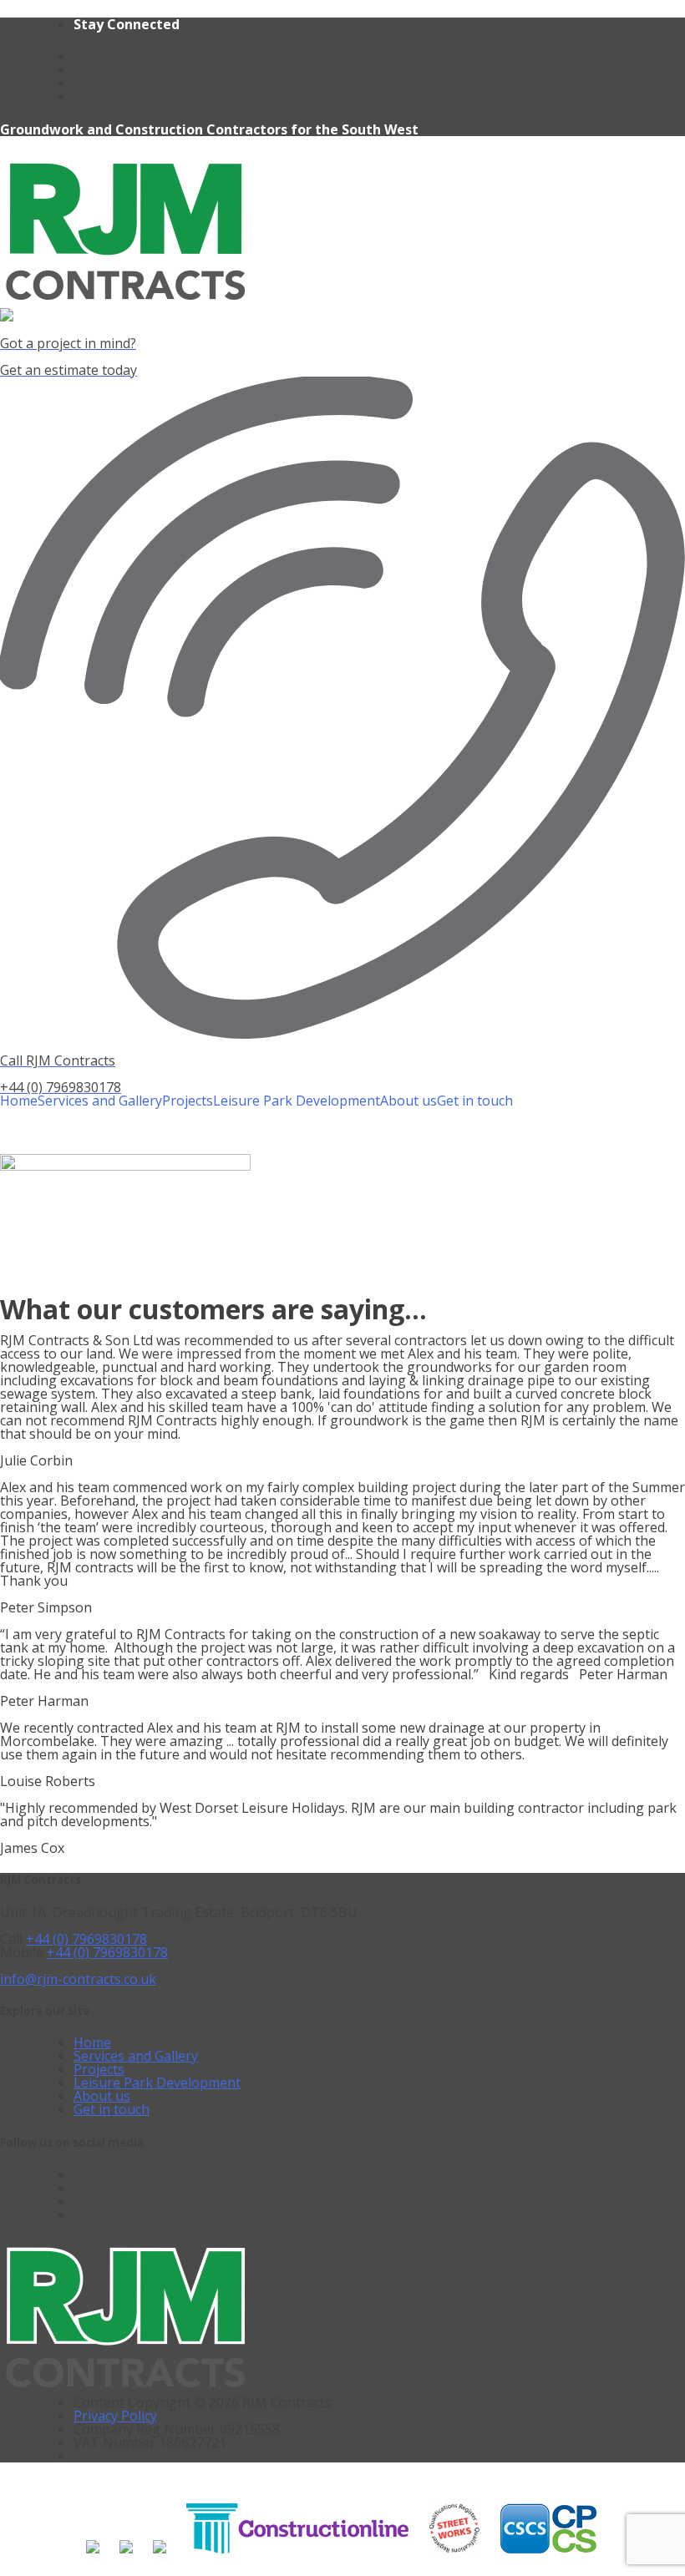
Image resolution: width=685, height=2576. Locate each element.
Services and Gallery (100, 1101)
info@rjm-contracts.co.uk (78, 1979)
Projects (188, 1101)
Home (19, 1101)
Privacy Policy (115, 2416)
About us (408, 1101)
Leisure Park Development (297, 1101)
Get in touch (475, 1101)
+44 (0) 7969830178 (86, 1939)
